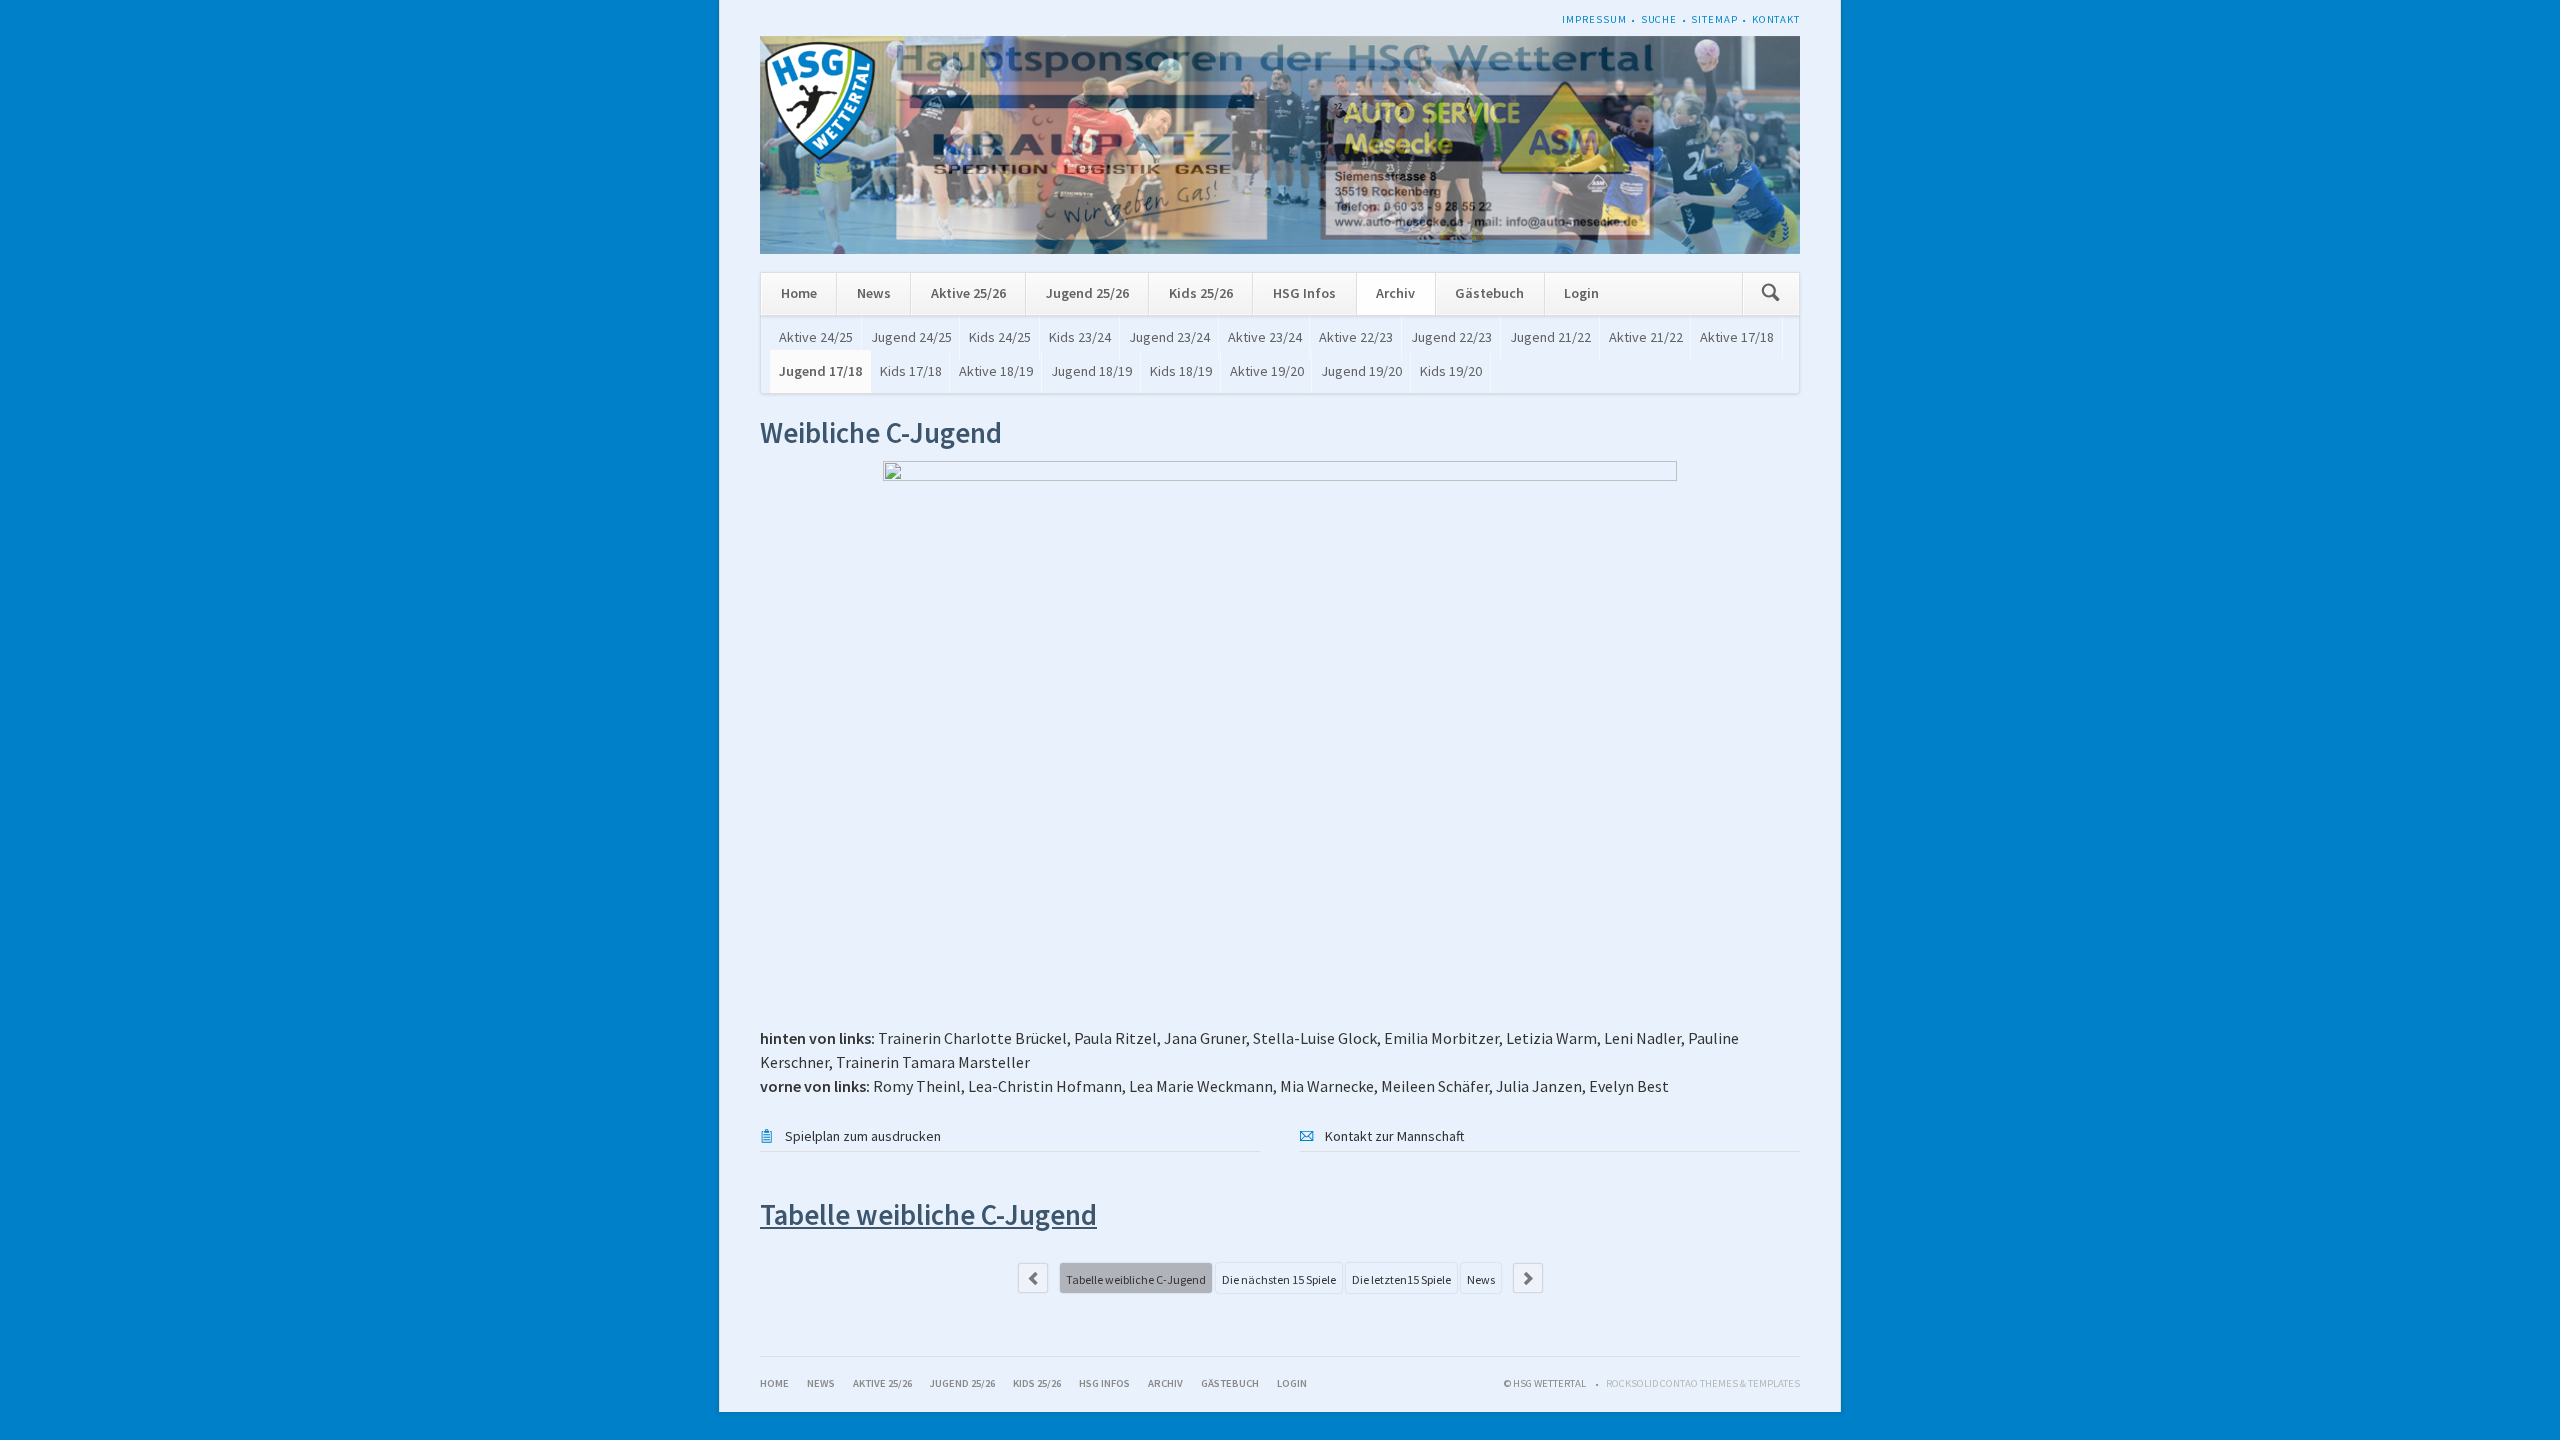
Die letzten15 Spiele (1401, 1279)
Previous (1033, 1278)
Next (1528, 1278)
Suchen (1770, 294)
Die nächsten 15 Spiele (1279, 1279)
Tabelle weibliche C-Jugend (1136, 1279)
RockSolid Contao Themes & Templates (1703, 1383)
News (1481, 1279)
